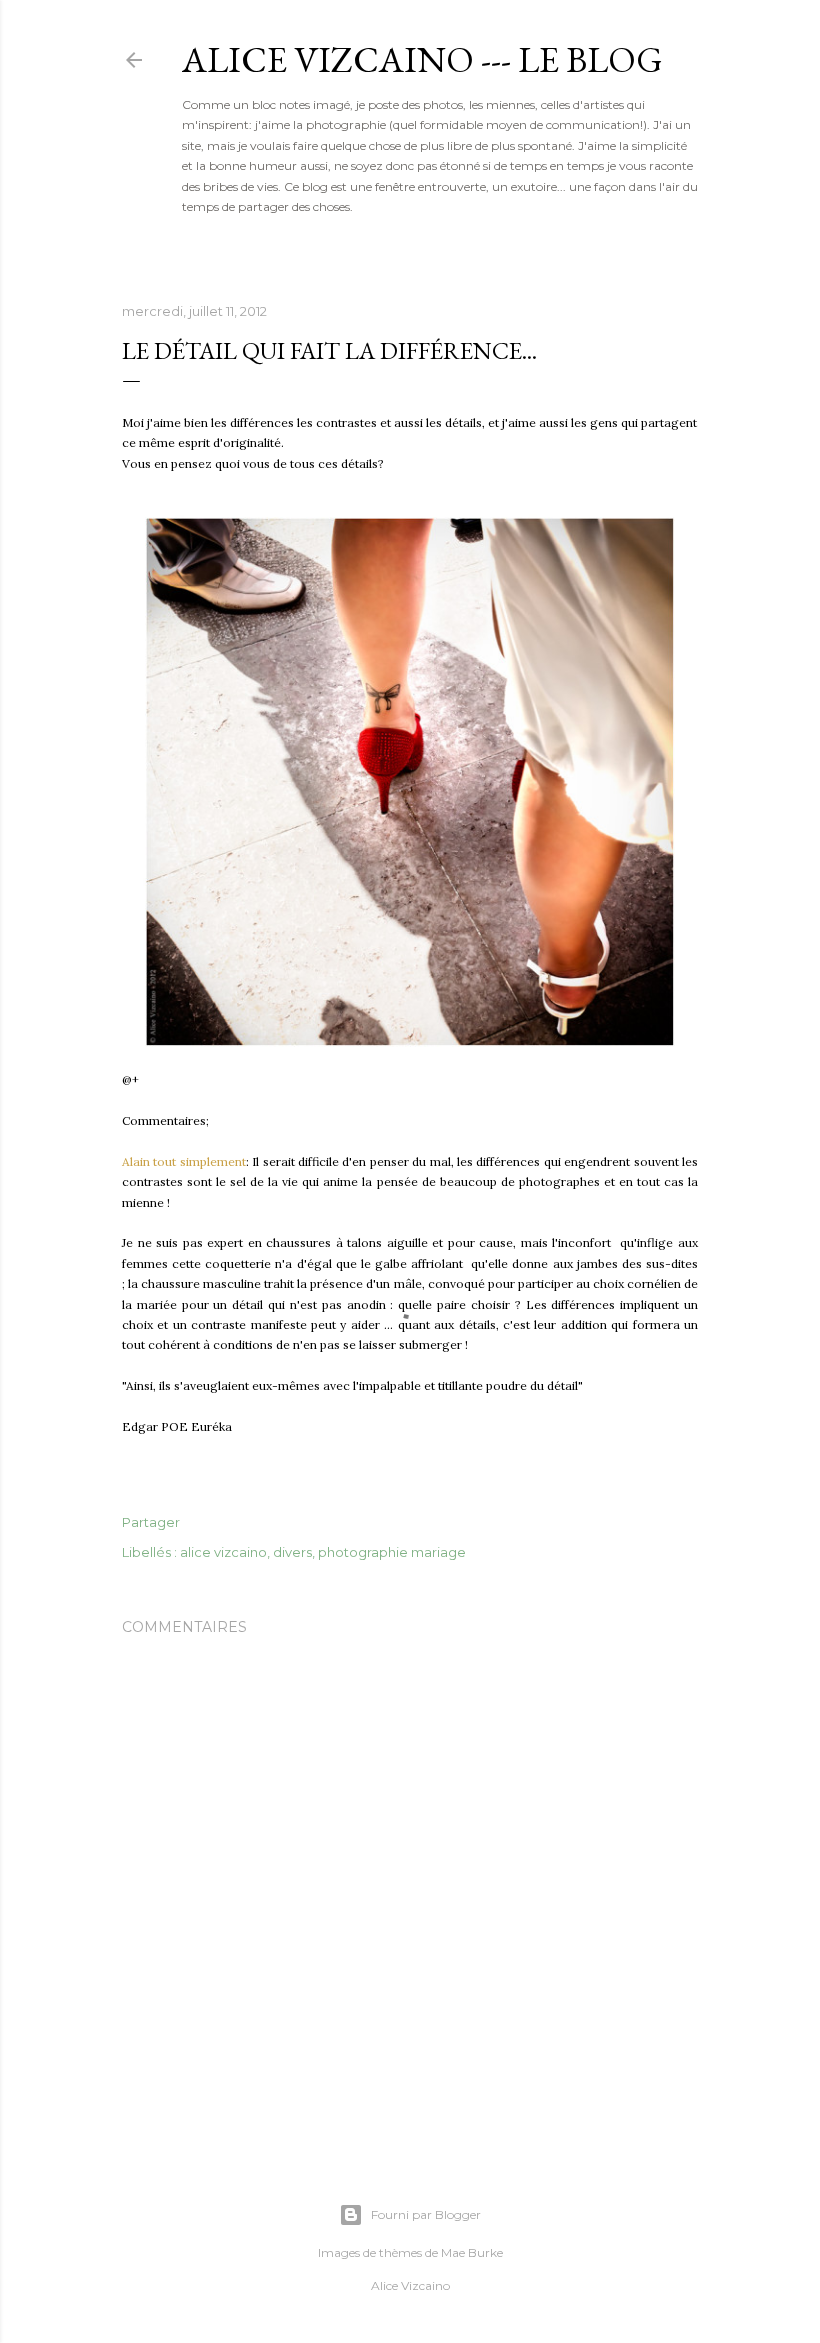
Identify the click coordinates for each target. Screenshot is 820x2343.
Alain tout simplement (184, 1161)
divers (292, 1552)
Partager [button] (151, 1522)
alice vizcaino (223, 1552)
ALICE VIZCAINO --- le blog (422, 59)
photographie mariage (392, 1552)
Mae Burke (472, 2252)
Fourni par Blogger (426, 2214)
